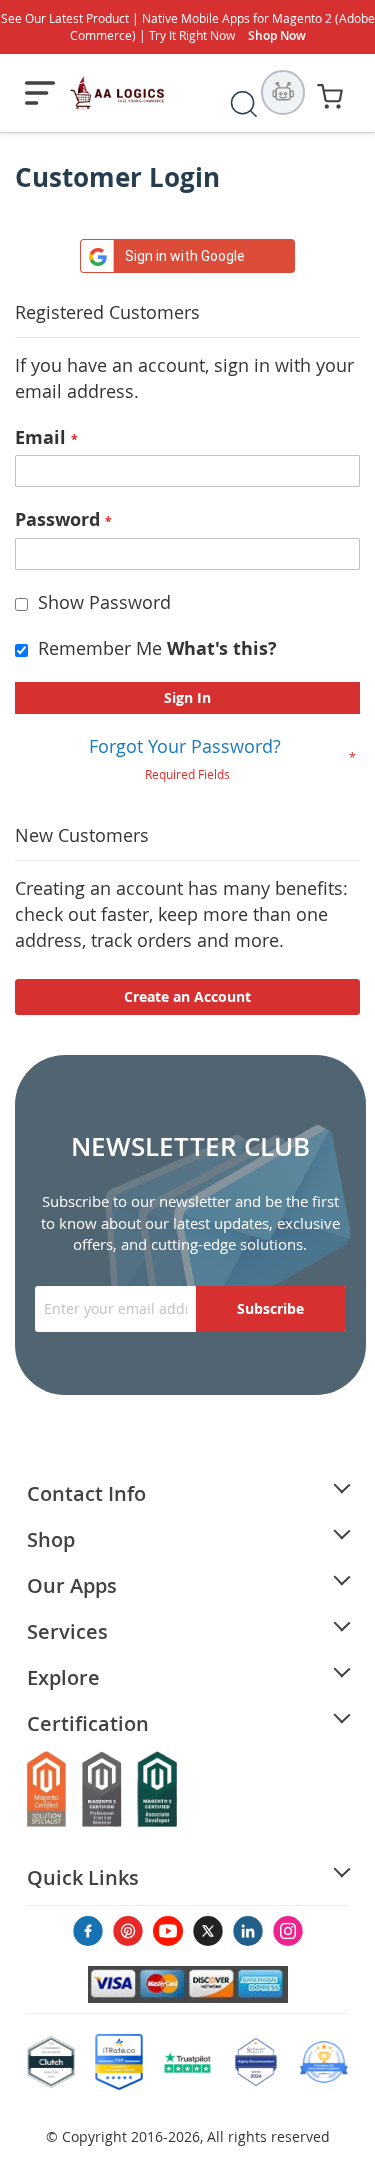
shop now (277, 35)
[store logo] (117, 93)
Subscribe (270, 1308)
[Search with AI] (283, 92)
